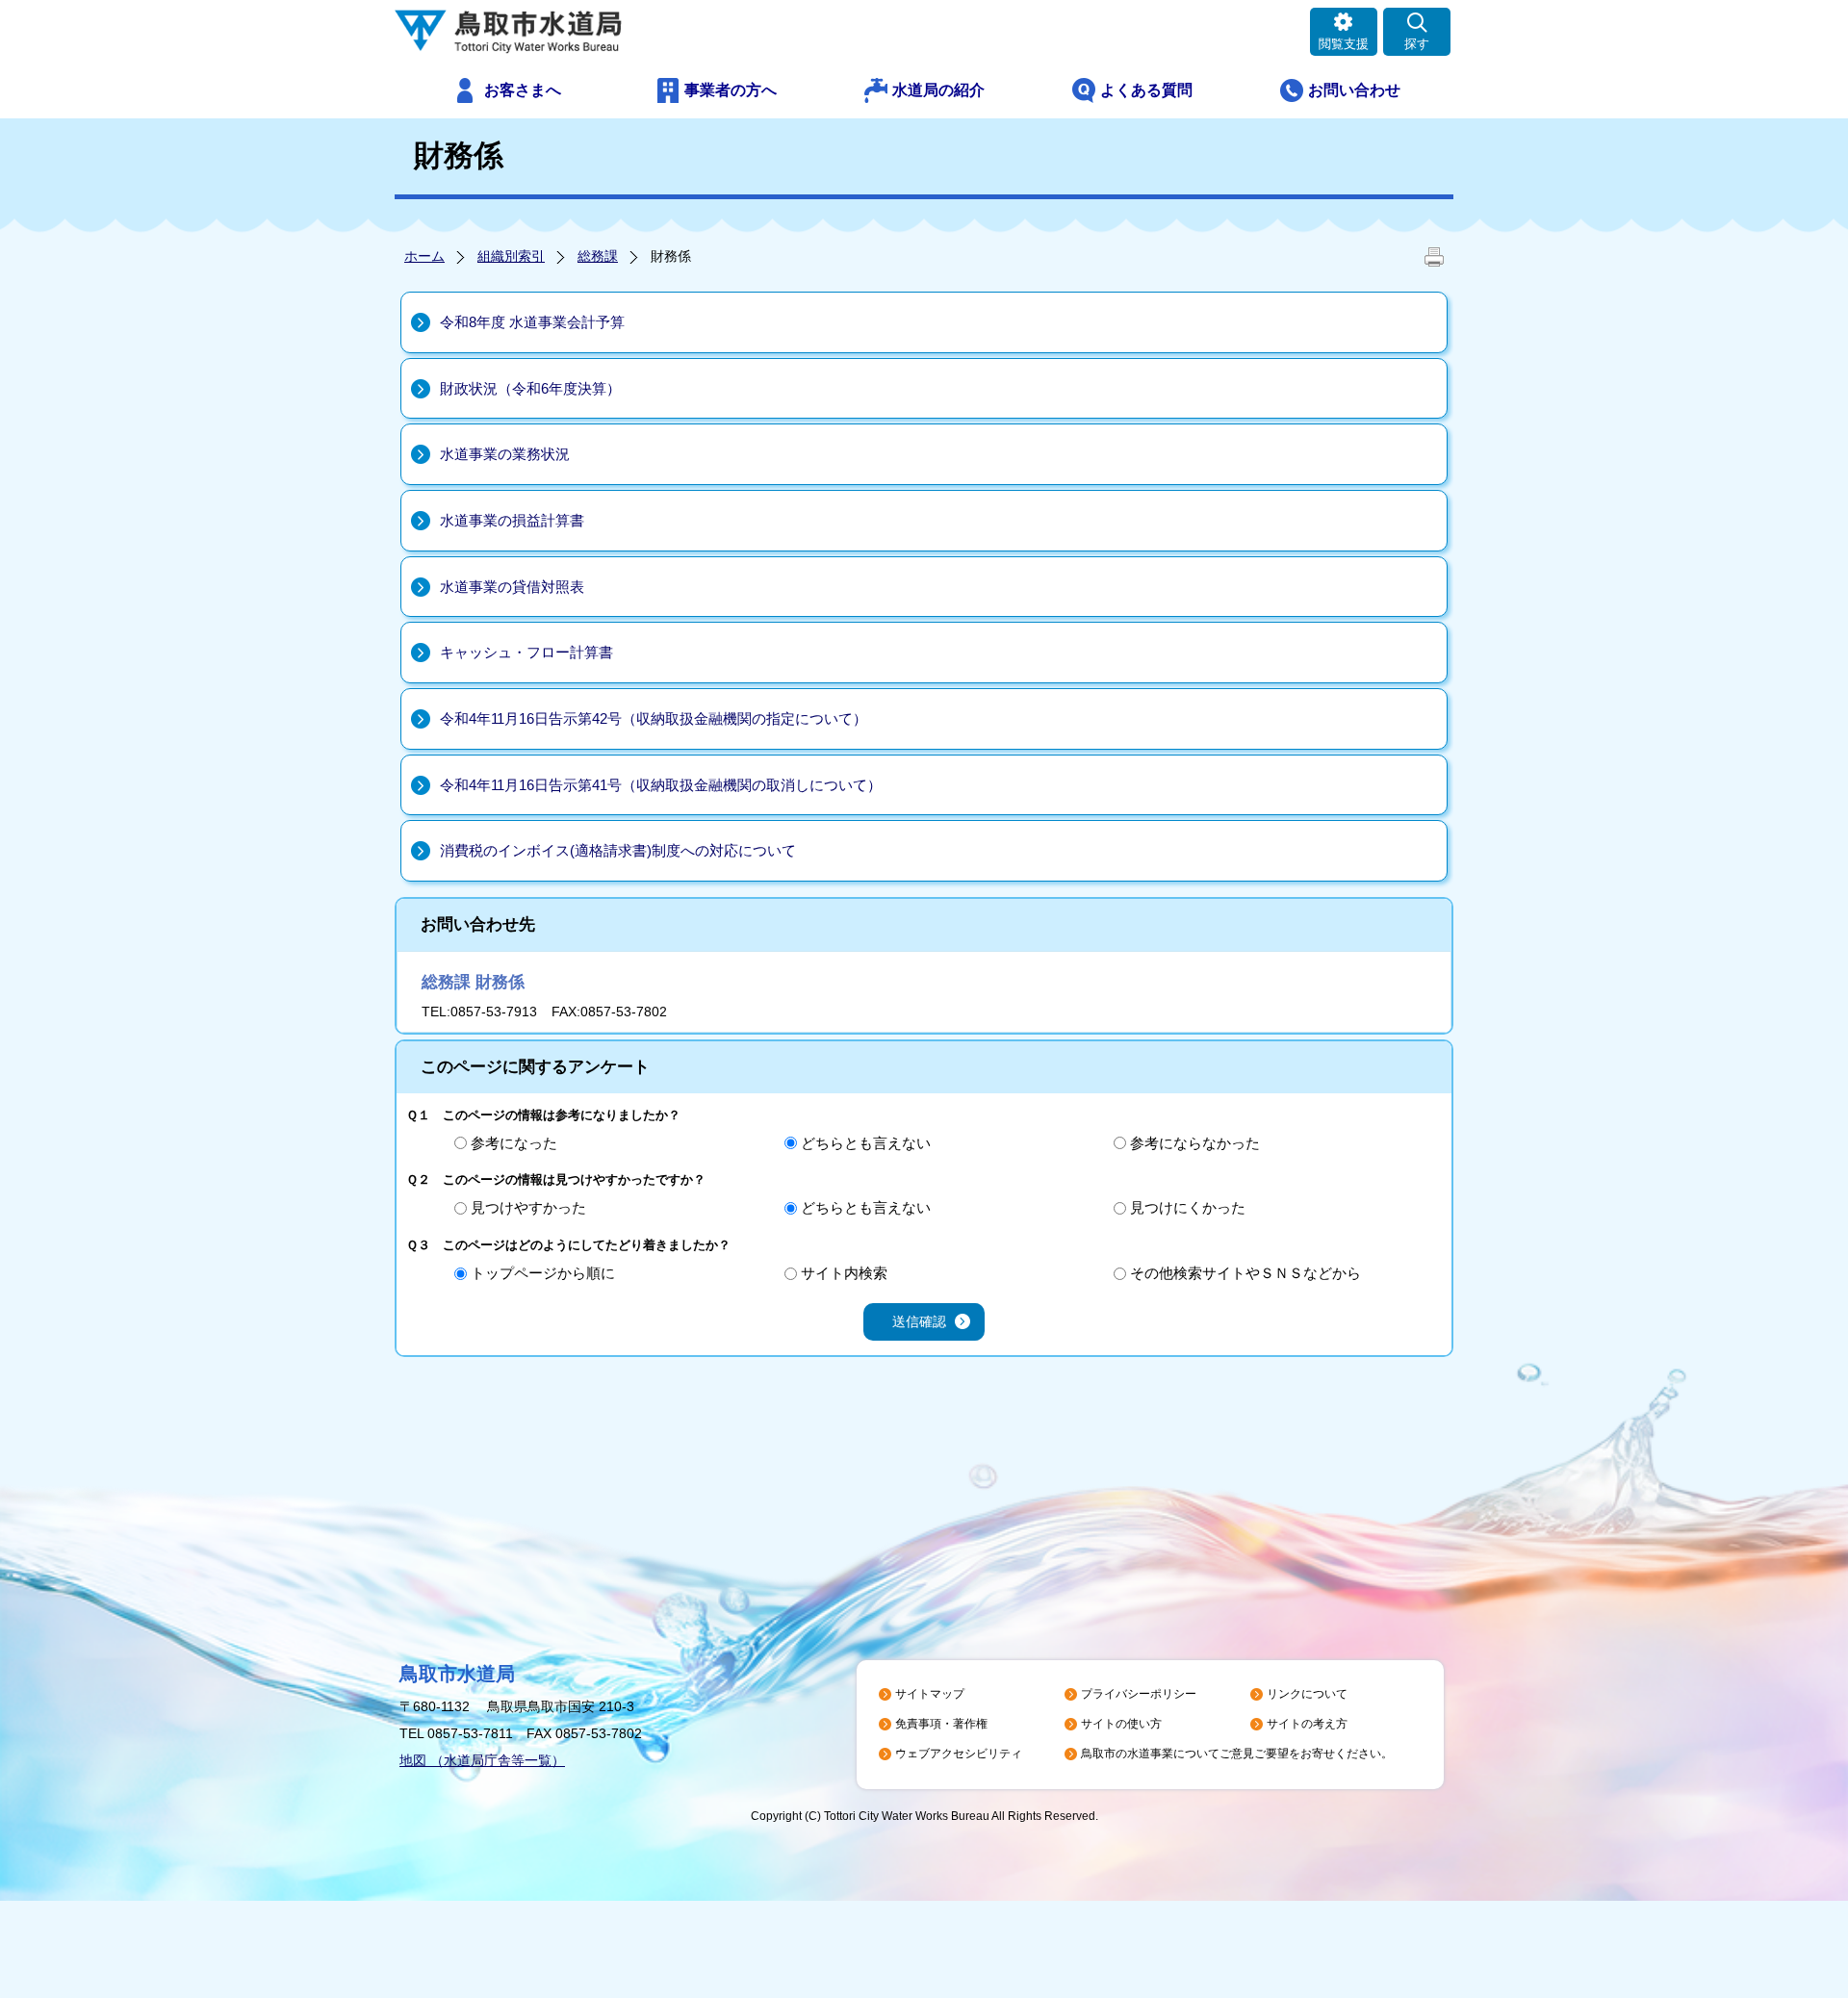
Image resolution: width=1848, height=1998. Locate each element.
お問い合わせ (1354, 90)
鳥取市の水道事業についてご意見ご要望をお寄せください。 (1237, 1754)
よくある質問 (1146, 90)
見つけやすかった (528, 1207)
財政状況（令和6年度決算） (530, 388)
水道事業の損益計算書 (512, 520)
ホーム (424, 256)
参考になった (514, 1143)
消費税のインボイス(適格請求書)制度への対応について (618, 850)
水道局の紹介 (938, 90)
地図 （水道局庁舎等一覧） (482, 1760)
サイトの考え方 (1307, 1724)
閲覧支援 (1344, 44)
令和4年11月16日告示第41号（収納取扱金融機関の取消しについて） (661, 785)
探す (1417, 44)
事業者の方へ (731, 90)
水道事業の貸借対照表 (512, 587)
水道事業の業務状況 (505, 454)
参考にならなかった (1195, 1143)
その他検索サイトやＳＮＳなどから (1245, 1273)
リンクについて (1307, 1694)
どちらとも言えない (866, 1143)
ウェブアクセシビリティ (959, 1754)
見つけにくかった (1188, 1207)
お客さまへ (523, 90)
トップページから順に (543, 1273)
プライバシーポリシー (1139, 1694)
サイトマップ (930, 1694)
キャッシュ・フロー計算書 (526, 652)
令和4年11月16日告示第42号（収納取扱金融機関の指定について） (654, 718)
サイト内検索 (844, 1273)
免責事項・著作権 (941, 1724)
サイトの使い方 (1121, 1724)
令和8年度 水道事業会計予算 (532, 322)
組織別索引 (511, 256)
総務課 (598, 256)
